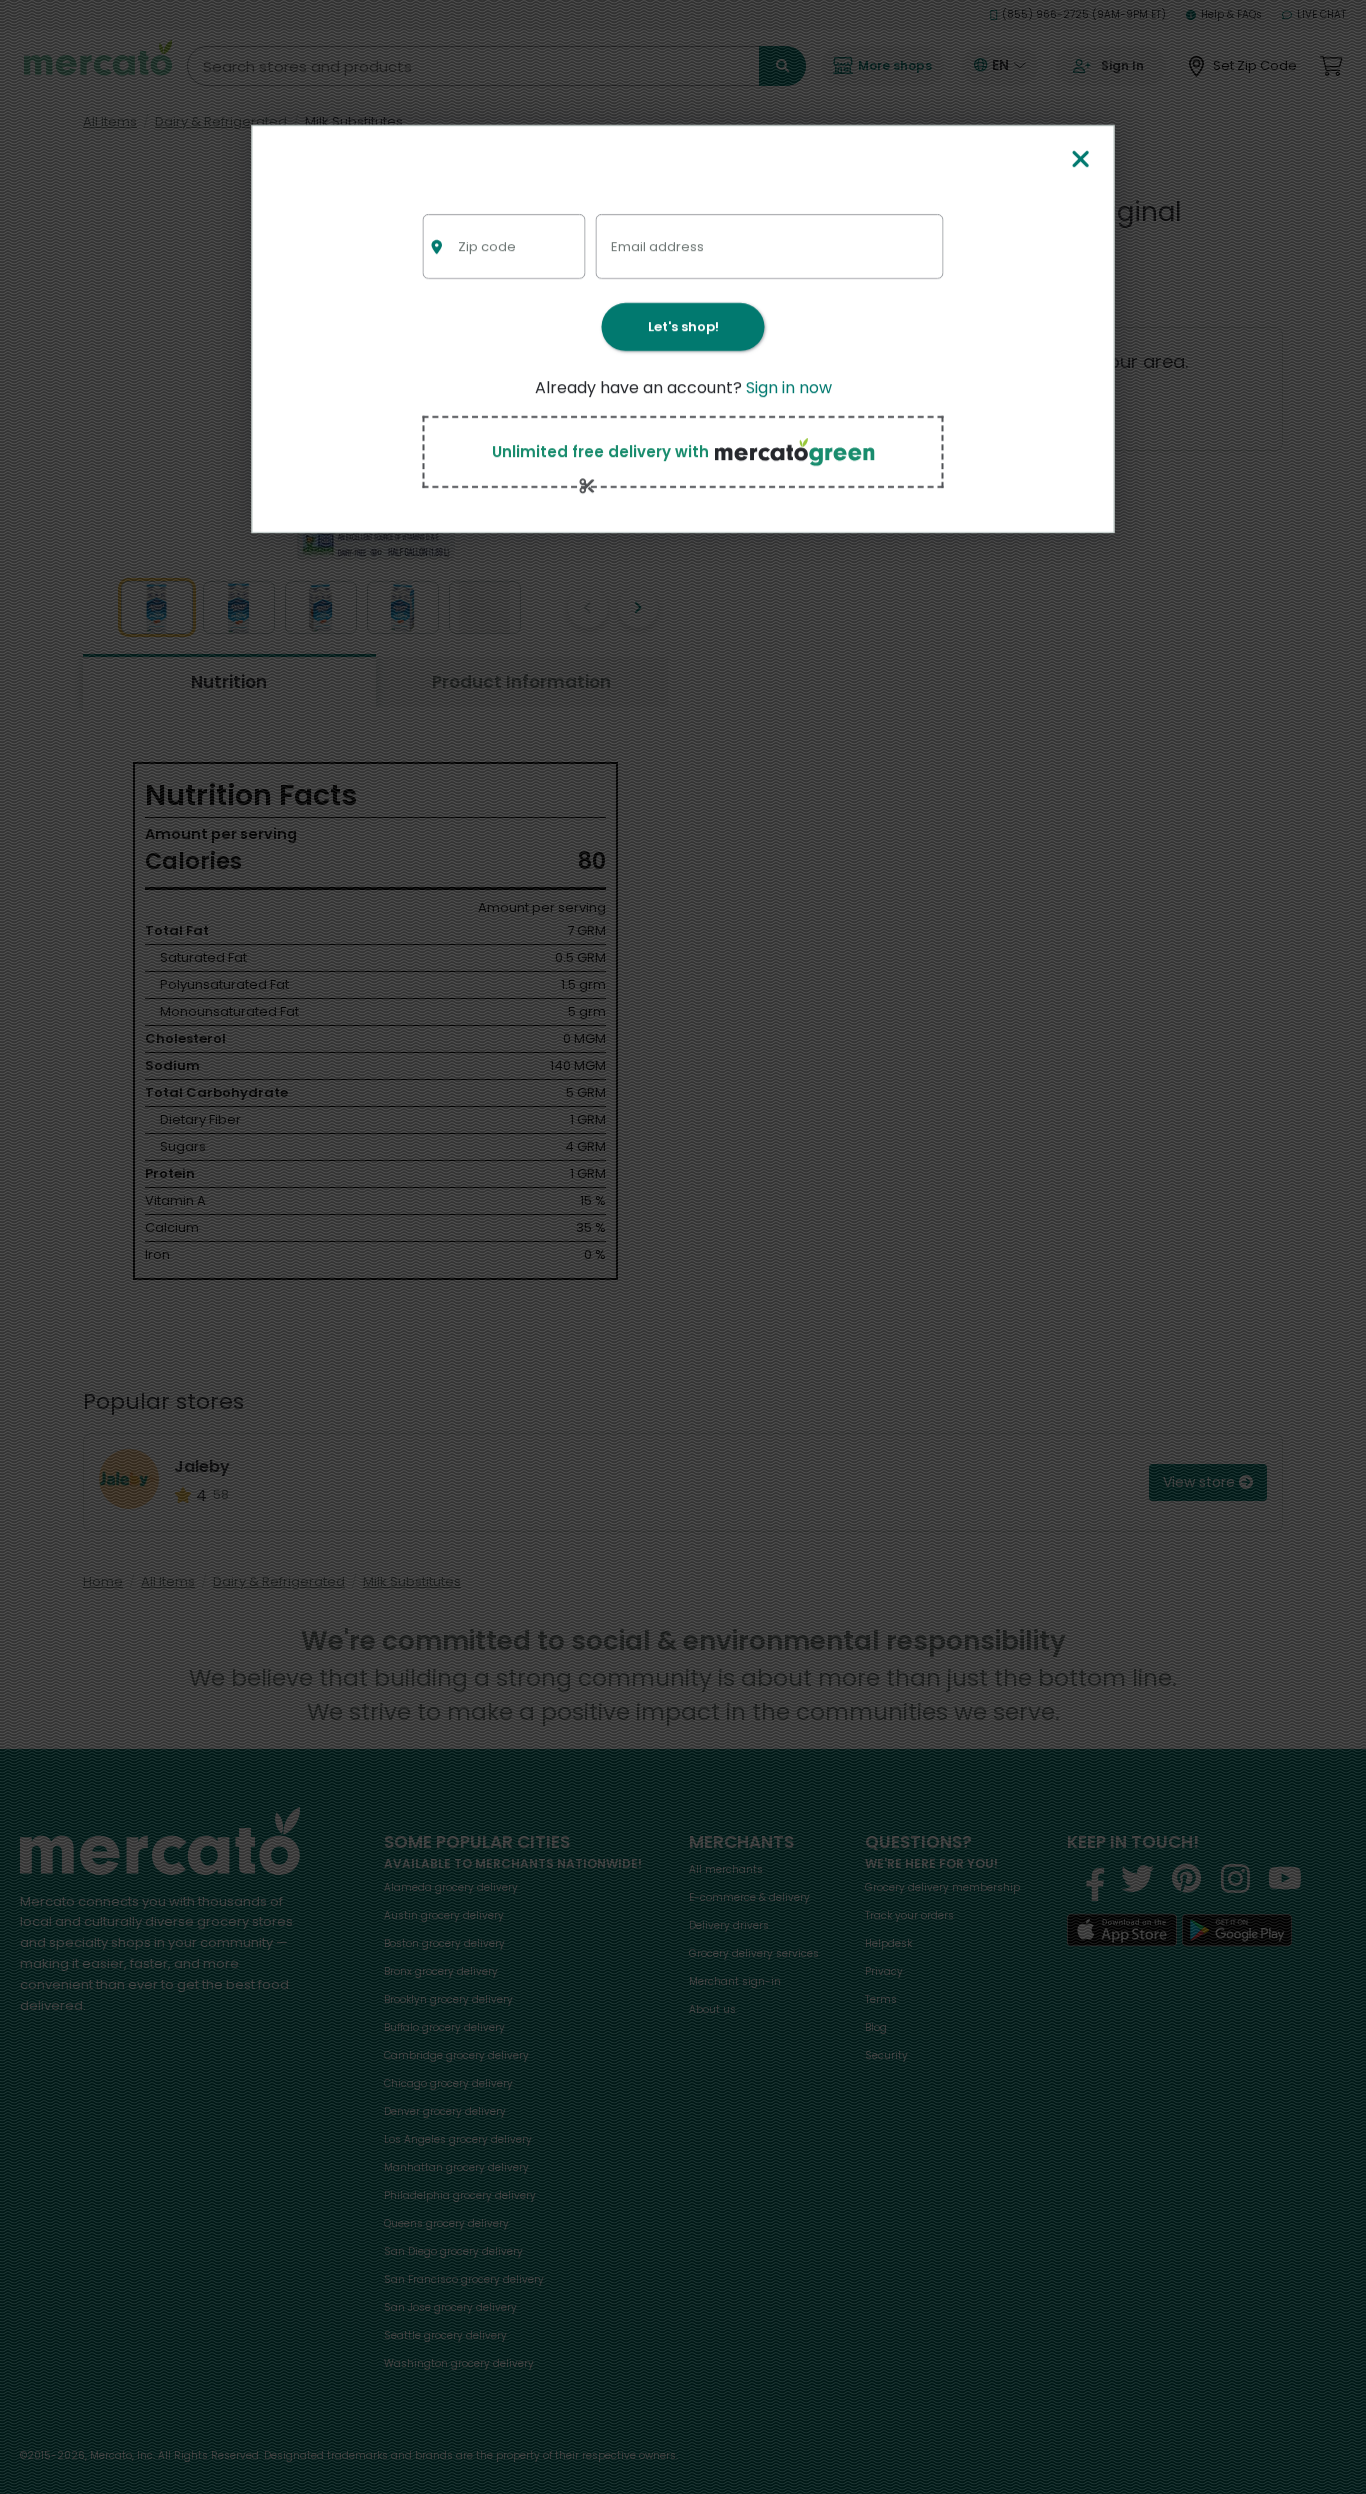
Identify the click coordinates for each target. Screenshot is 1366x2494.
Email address (657, 245)
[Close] (1080, 160)
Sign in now (789, 387)
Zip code (487, 245)
